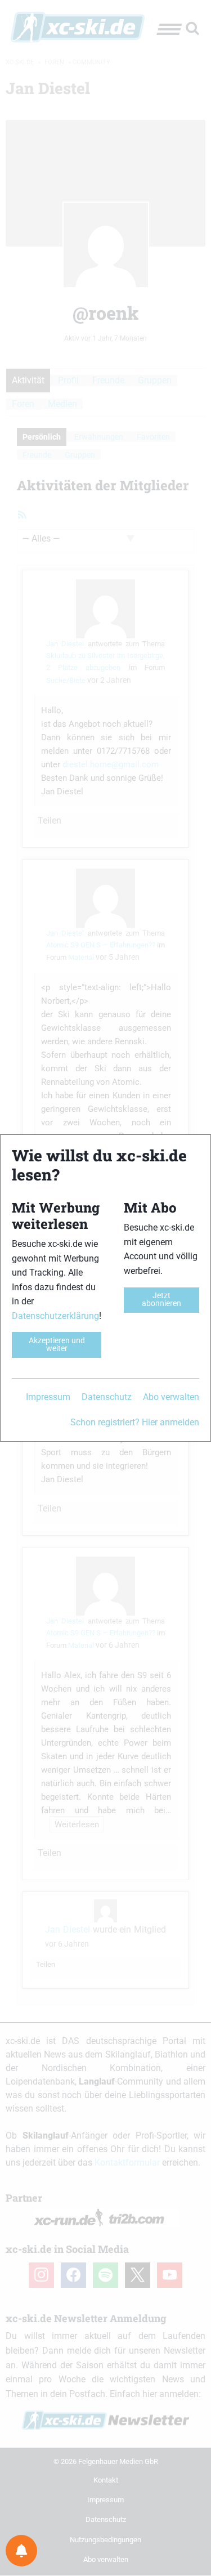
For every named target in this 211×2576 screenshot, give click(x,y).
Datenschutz (107, 1397)
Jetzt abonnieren (161, 1300)
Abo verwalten (171, 1397)
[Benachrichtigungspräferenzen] (21, 2551)
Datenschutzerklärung (55, 1316)
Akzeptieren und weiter (57, 1345)
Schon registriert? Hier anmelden (135, 1422)
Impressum (48, 1397)
